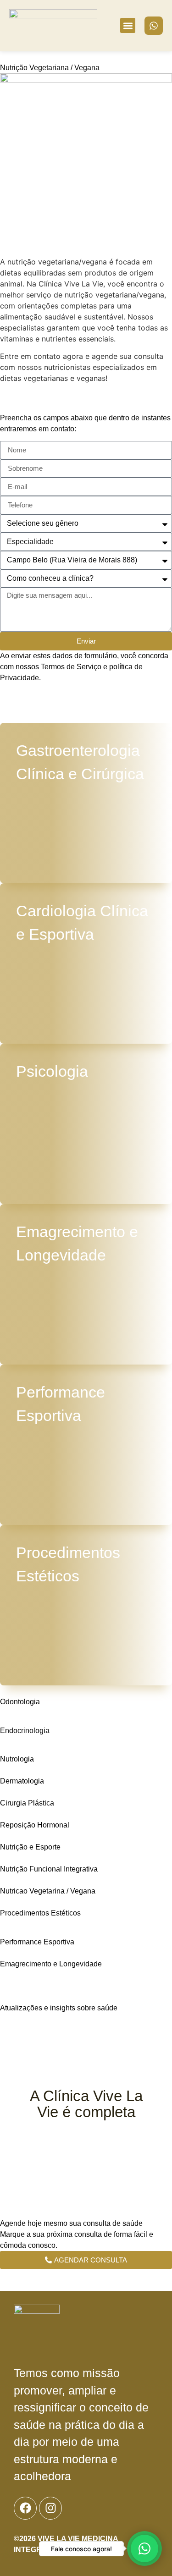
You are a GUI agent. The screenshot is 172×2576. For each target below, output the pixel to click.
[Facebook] (25, 2508)
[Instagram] (50, 2508)
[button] (128, 25)
